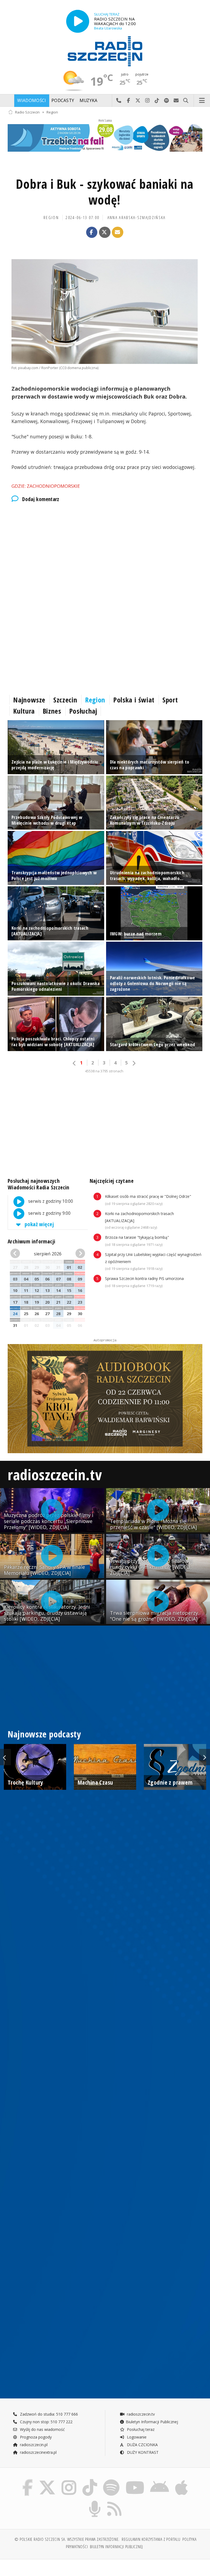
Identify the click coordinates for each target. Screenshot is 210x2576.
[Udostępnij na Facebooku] (92, 232)
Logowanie (136, 2437)
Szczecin (65, 700)
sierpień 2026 (48, 1254)
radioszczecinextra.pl (38, 2452)
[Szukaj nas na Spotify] (111, 2480)
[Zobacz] (105, 138)
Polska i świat (134, 700)
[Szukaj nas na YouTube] (135, 2480)
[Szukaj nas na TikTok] (90, 2480)
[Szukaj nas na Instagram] (69, 2480)
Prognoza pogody (35, 2437)
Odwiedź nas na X (138, 101)
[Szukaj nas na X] (47, 2480)
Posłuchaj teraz (140, 2429)
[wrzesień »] (79, 1254)
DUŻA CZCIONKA (142, 2445)
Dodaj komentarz (41, 499)
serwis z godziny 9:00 (49, 1213)
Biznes (52, 711)
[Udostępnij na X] (105, 232)
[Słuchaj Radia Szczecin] (78, 21)
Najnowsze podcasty (44, 1734)
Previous (5, 1757)
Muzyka (89, 101)
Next (205, 1757)
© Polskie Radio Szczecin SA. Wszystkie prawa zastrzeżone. (67, 2539)
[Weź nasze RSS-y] (115, 2502)
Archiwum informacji (31, 1241)
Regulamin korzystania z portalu (151, 2539)
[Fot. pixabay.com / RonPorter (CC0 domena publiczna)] (105, 312)
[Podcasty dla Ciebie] (95, 2502)
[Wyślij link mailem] (118, 232)
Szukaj (186, 101)
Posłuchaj (83, 711)
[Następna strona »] (134, 1063)
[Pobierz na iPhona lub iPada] (181, 2480)
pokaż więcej (39, 1224)
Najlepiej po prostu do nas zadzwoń (119, 101)
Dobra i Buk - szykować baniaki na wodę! (105, 192)
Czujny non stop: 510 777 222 (46, 2422)
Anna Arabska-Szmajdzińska (137, 218)
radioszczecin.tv (55, 1474)
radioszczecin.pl (33, 2445)
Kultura (24, 711)
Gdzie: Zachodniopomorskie (46, 486)
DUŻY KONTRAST (142, 2452)
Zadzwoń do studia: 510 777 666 (48, 2414)
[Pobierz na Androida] (160, 2480)
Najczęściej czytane (112, 1181)
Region (52, 112)
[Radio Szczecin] (105, 51)
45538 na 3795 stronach (104, 1071)
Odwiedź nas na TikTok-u (157, 101)
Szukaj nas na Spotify (167, 101)
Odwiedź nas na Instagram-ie (148, 101)
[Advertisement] (105, 554)
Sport (170, 700)
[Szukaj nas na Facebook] (27, 2480)
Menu (202, 101)
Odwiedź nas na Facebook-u (128, 101)
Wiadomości (32, 101)
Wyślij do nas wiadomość (176, 101)
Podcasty (63, 101)
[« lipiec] (16, 1254)
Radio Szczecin (27, 112)
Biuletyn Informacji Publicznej (152, 2422)
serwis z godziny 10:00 (50, 1201)
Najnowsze (29, 700)
